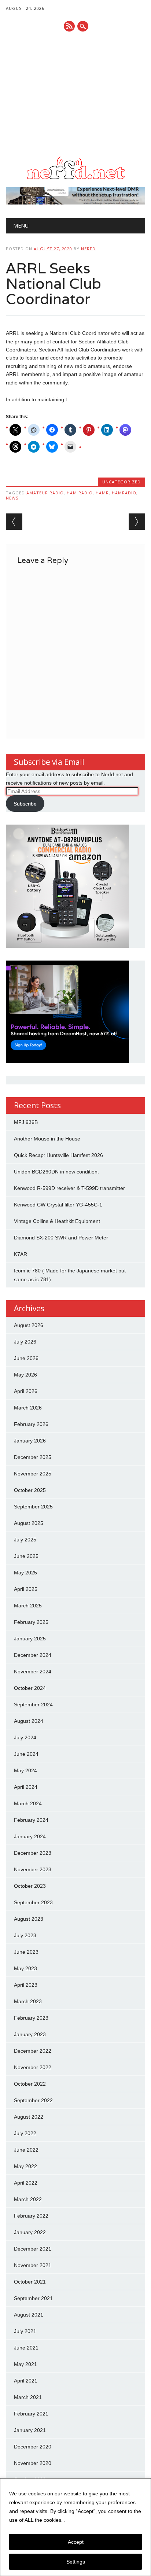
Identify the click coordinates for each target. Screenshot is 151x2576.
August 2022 (29, 2117)
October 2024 (30, 1688)
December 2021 (33, 2249)
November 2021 (33, 2265)
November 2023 (33, 1869)
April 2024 (26, 1787)
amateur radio (45, 493)
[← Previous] (14, 522)
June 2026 (26, 1358)
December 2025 (33, 1457)
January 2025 (30, 1639)
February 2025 (31, 1622)
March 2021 (28, 2397)
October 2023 (30, 1886)
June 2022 (26, 2150)
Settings (76, 2562)
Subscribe (25, 804)
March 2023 (28, 2001)
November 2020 (33, 2463)
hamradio (124, 493)
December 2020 (33, 2447)
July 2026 (25, 1342)
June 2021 (26, 2348)
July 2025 (25, 1540)
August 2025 (29, 1523)
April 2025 (26, 1589)
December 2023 (33, 1853)
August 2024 (29, 1721)
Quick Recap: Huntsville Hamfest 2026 (58, 1155)
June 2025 (26, 1556)
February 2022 (31, 2216)
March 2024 (28, 1803)
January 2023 (30, 2034)
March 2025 (28, 1606)
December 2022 (33, 2051)
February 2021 (31, 2414)
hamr (102, 493)
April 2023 (26, 1985)
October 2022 (30, 2084)
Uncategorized (121, 482)
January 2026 (30, 1441)
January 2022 (30, 2232)
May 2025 (25, 1573)
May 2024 (25, 1770)
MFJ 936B (26, 1122)
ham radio (80, 493)
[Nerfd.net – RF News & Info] (75, 179)
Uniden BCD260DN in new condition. (56, 1172)
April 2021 (26, 2381)
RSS (69, 26)
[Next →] (137, 522)
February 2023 (31, 2018)
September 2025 (33, 1507)
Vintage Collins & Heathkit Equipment (57, 1221)
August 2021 (29, 2315)
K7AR (21, 1254)
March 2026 (28, 1408)
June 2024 (26, 1754)
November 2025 (33, 1474)
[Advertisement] (75, 94)
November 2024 (33, 1672)
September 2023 (33, 1902)
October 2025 (30, 1490)
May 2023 (25, 1968)
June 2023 (26, 1952)
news (12, 498)
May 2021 (25, 2364)
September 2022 (33, 2100)
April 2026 (26, 1391)
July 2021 (25, 2331)
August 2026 (29, 1325)
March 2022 (28, 2199)
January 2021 (30, 2430)
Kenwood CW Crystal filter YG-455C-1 (58, 1205)
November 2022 (33, 2067)
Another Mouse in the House (47, 1139)
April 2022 (26, 2183)
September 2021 (33, 2298)
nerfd (88, 249)
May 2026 (25, 1375)
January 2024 (30, 1836)
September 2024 (33, 1705)
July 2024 (25, 1737)
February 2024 (31, 1820)
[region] (75, 2527)
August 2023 (29, 1919)
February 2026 (31, 1424)
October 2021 (30, 2282)
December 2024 (33, 1655)
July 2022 (25, 2133)
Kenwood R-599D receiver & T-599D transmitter (69, 1188)
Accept (76, 2542)
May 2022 (25, 2166)
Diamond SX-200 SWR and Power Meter (61, 1238)
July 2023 (25, 1935)
